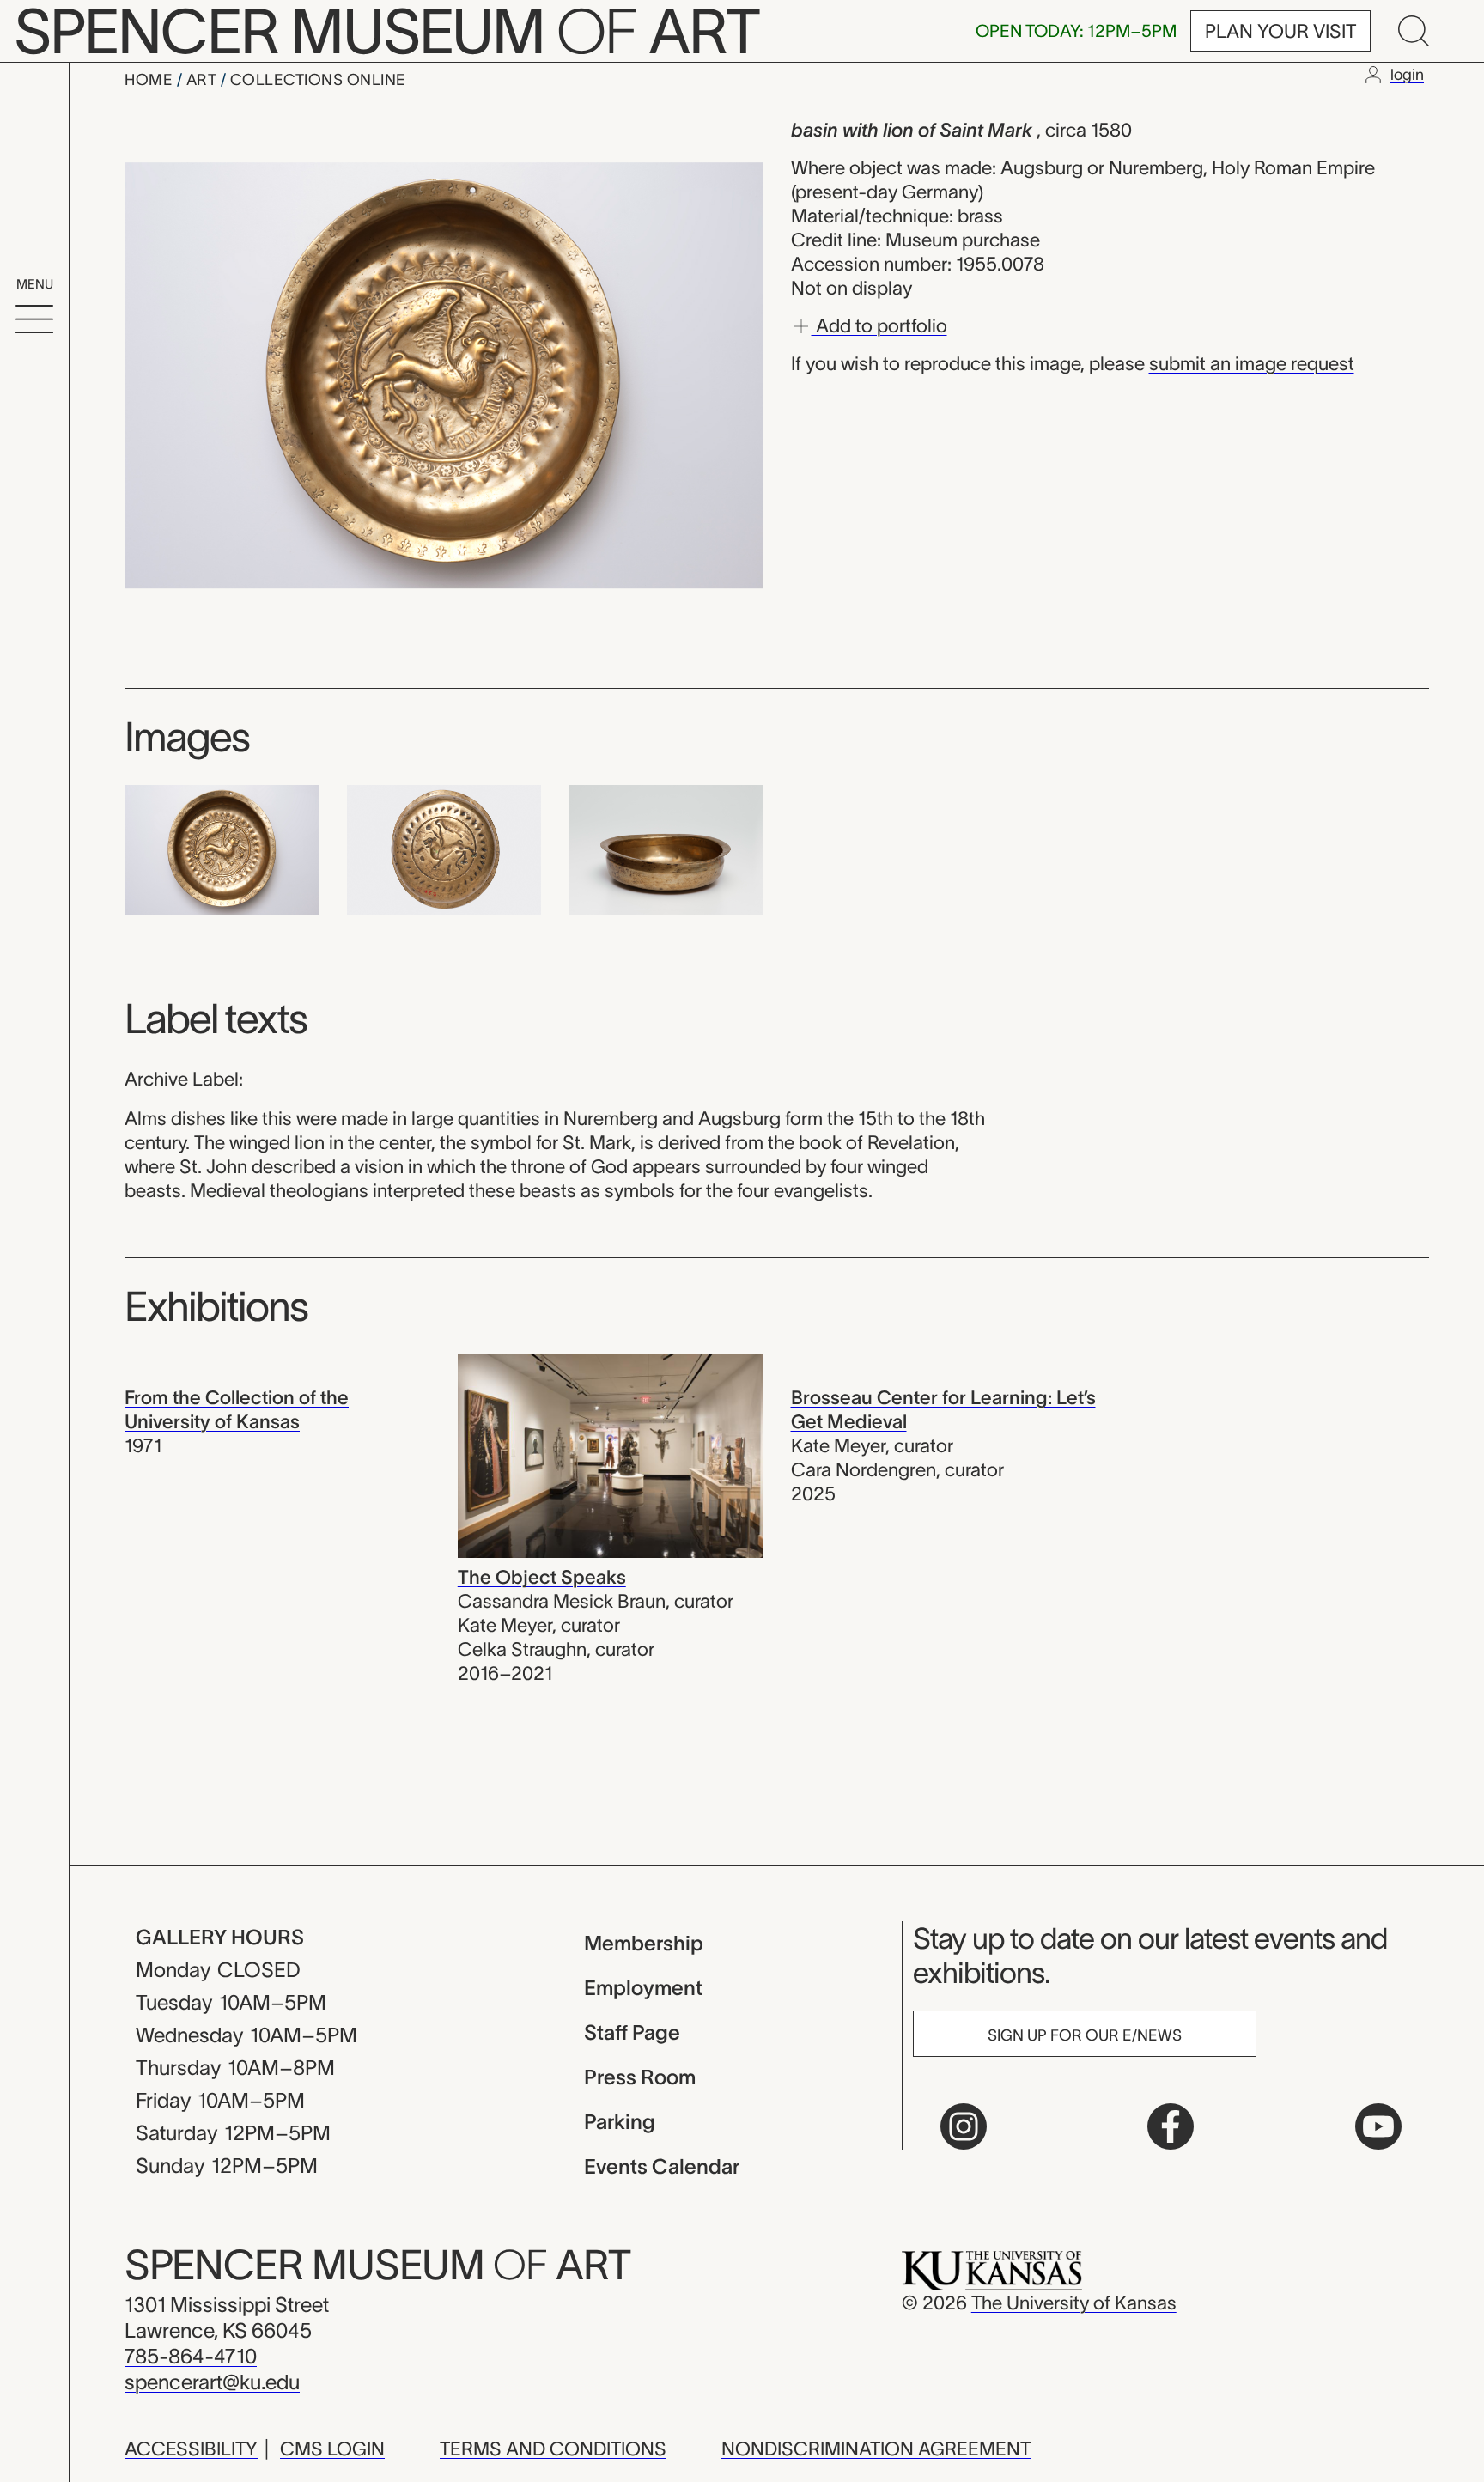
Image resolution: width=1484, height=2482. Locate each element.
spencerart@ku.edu (212, 2382)
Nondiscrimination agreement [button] (876, 2449)
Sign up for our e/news (1085, 2035)
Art (204, 80)
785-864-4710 (191, 2356)
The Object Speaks (542, 1577)
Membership (644, 1943)
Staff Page (632, 2032)
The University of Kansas (1074, 2303)
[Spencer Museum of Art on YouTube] (1378, 2126)
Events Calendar (662, 2166)
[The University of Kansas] (992, 2269)
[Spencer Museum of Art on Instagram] (964, 2126)
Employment (643, 1988)
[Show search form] (1414, 31)
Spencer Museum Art (377, 2265)
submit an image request (1252, 363)
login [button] (1407, 75)
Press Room (640, 2077)
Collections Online (318, 80)
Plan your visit (1280, 31)
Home (151, 80)
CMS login (332, 2449)
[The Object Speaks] (611, 1454)
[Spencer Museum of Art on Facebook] (1171, 2126)
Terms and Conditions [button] (553, 2449)
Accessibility (191, 2449)
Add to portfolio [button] (879, 325)
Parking (620, 2122)
